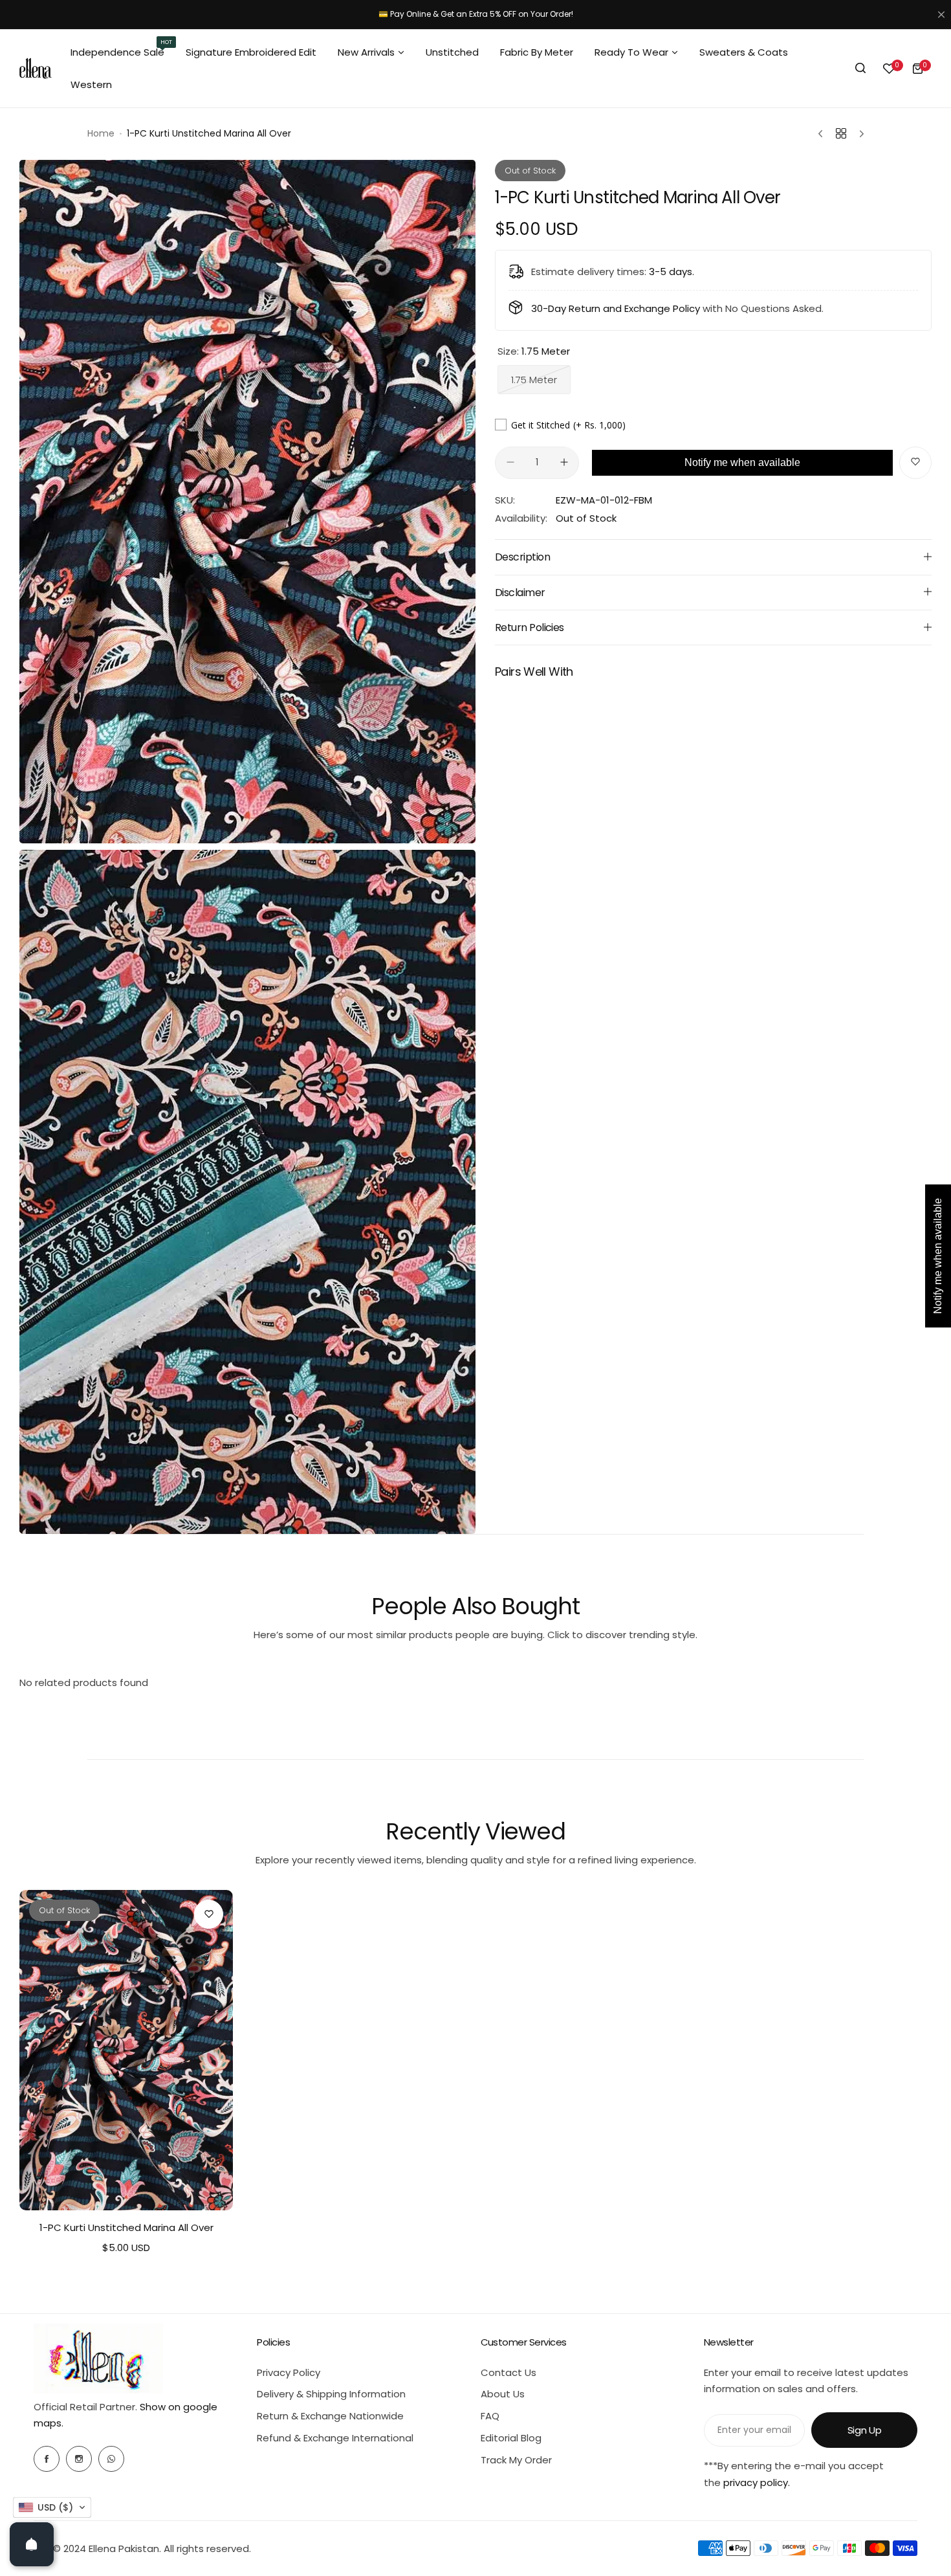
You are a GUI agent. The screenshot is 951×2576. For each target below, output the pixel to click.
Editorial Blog (511, 2438)
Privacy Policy (289, 2372)
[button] (52, 2507)
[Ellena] (36, 68)
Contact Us (508, 2372)
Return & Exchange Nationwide (330, 2416)
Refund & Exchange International (335, 2438)
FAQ (490, 2416)
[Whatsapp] (111, 2459)
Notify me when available (742, 462)
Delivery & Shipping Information (331, 2394)
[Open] (32, 2544)
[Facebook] (47, 2459)
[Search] (860, 69)
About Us (503, 2394)
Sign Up (864, 2430)
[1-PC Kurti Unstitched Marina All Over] (126, 2050)
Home (101, 133)
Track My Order (516, 2460)
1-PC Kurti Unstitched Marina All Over (126, 2227)
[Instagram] (79, 2459)
